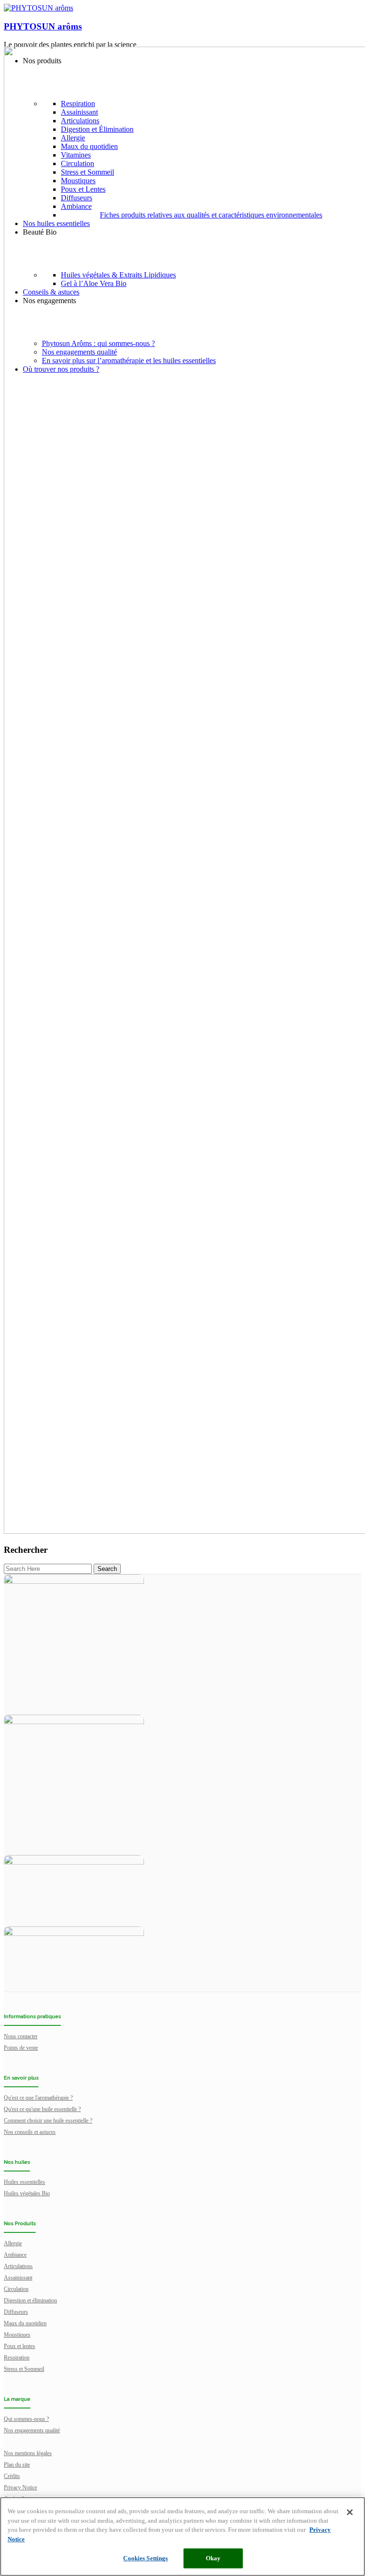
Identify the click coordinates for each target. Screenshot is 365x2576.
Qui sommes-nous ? (26, 2419)
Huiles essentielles (24, 2182)
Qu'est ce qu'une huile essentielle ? (42, 2109)
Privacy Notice (20, 2487)
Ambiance (15, 2255)
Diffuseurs (16, 2312)
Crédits (12, 2476)
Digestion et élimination (30, 2300)
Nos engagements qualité (32, 2430)
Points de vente (21, 2048)
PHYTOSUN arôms (43, 26)
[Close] (350, 2512)
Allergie (13, 2243)
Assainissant (18, 2278)
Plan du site (17, 2465)
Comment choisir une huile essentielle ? (48, 2121)
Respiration (17, 2358)
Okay (213, 2558)
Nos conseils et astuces (30, 2132)
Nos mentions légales (28, 2453)
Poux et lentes (19, 2346)
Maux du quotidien (25, 2323)
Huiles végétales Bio (27, 2193)
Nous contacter (21, 2036)
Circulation (16, 2289)
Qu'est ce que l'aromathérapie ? (38, 2098)
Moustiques (17, 2335)
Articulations (18, 2266)
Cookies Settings (145, 2558)
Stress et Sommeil (24, 2369)
